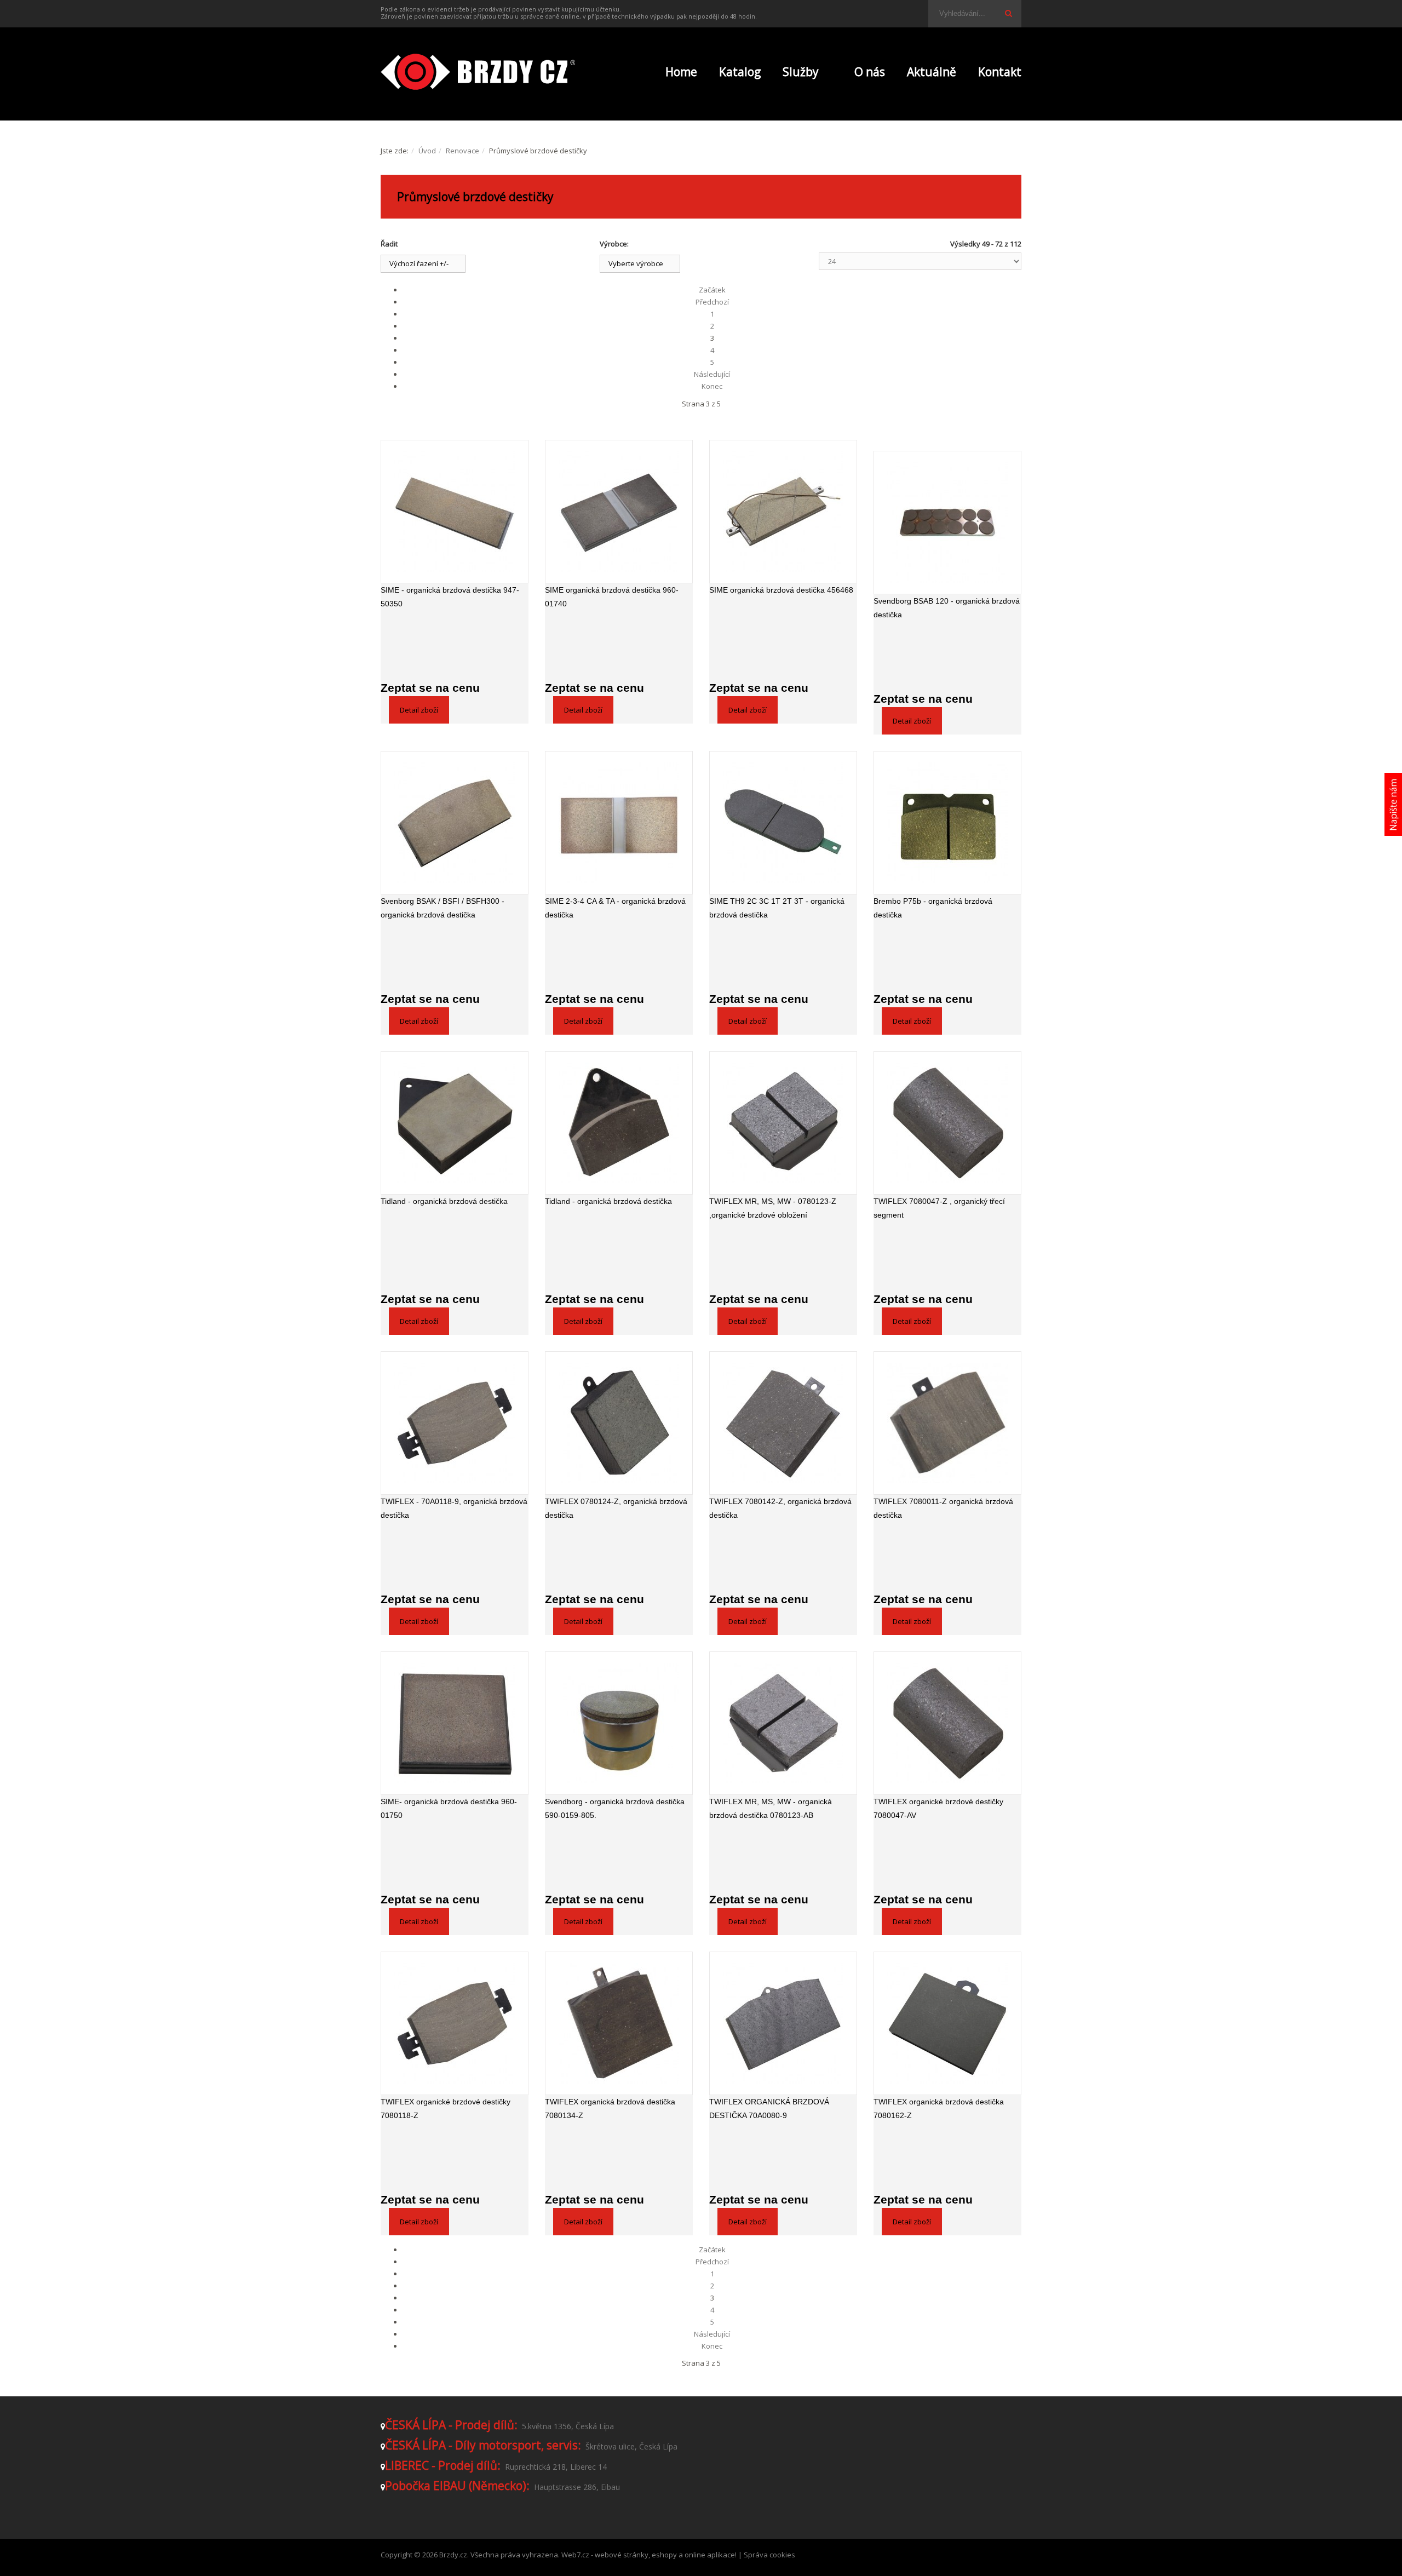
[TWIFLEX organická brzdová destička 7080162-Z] (947, 2023)
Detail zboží (419, 710)
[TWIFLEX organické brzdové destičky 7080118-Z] (455, 2023)
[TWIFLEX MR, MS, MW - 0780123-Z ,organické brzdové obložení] (783, 1123)
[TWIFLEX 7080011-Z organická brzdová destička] (947, 1423)
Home (681, 72)
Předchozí (712, 302)
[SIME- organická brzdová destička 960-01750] (455, 1723)
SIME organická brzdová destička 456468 (781, 590)
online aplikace (710, 2555)
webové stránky (622, 2555)
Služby (801, 72)
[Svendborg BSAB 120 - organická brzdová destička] (947, 523)
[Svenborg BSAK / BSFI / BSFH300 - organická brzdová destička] (455, 823)
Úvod (427, 151)
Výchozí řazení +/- (419, 263)
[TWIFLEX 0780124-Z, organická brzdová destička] (619, 1423)
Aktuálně (932, 72)
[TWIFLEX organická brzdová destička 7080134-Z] (619, 2023)
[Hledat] (1008, 13)
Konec (712, 386)
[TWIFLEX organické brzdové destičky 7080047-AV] (947, 1723)
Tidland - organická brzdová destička (444, 1201)
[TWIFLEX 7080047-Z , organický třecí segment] (947, 1123)
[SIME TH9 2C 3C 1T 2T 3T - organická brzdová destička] (783, 823)
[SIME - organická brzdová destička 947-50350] (455, 512)
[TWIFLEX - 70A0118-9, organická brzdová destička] (455, 1423)
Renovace (462, 151)
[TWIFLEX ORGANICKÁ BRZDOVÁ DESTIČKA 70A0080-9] (783, 2023)
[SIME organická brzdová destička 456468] (783, 512)
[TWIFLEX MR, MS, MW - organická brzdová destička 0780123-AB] (783, 1723)
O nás (870, 72)
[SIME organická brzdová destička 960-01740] (619, 512)
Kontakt (1000, 72)
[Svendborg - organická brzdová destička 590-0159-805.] (619, 1723)
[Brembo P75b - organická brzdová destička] (947, 823)
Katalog (740, 72)
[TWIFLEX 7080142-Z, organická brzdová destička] (783, 1423)
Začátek (712, 290)
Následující (712, 374)
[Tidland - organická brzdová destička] (455, 1123)
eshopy (664, 2555)
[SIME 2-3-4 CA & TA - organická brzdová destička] (619, 823)
